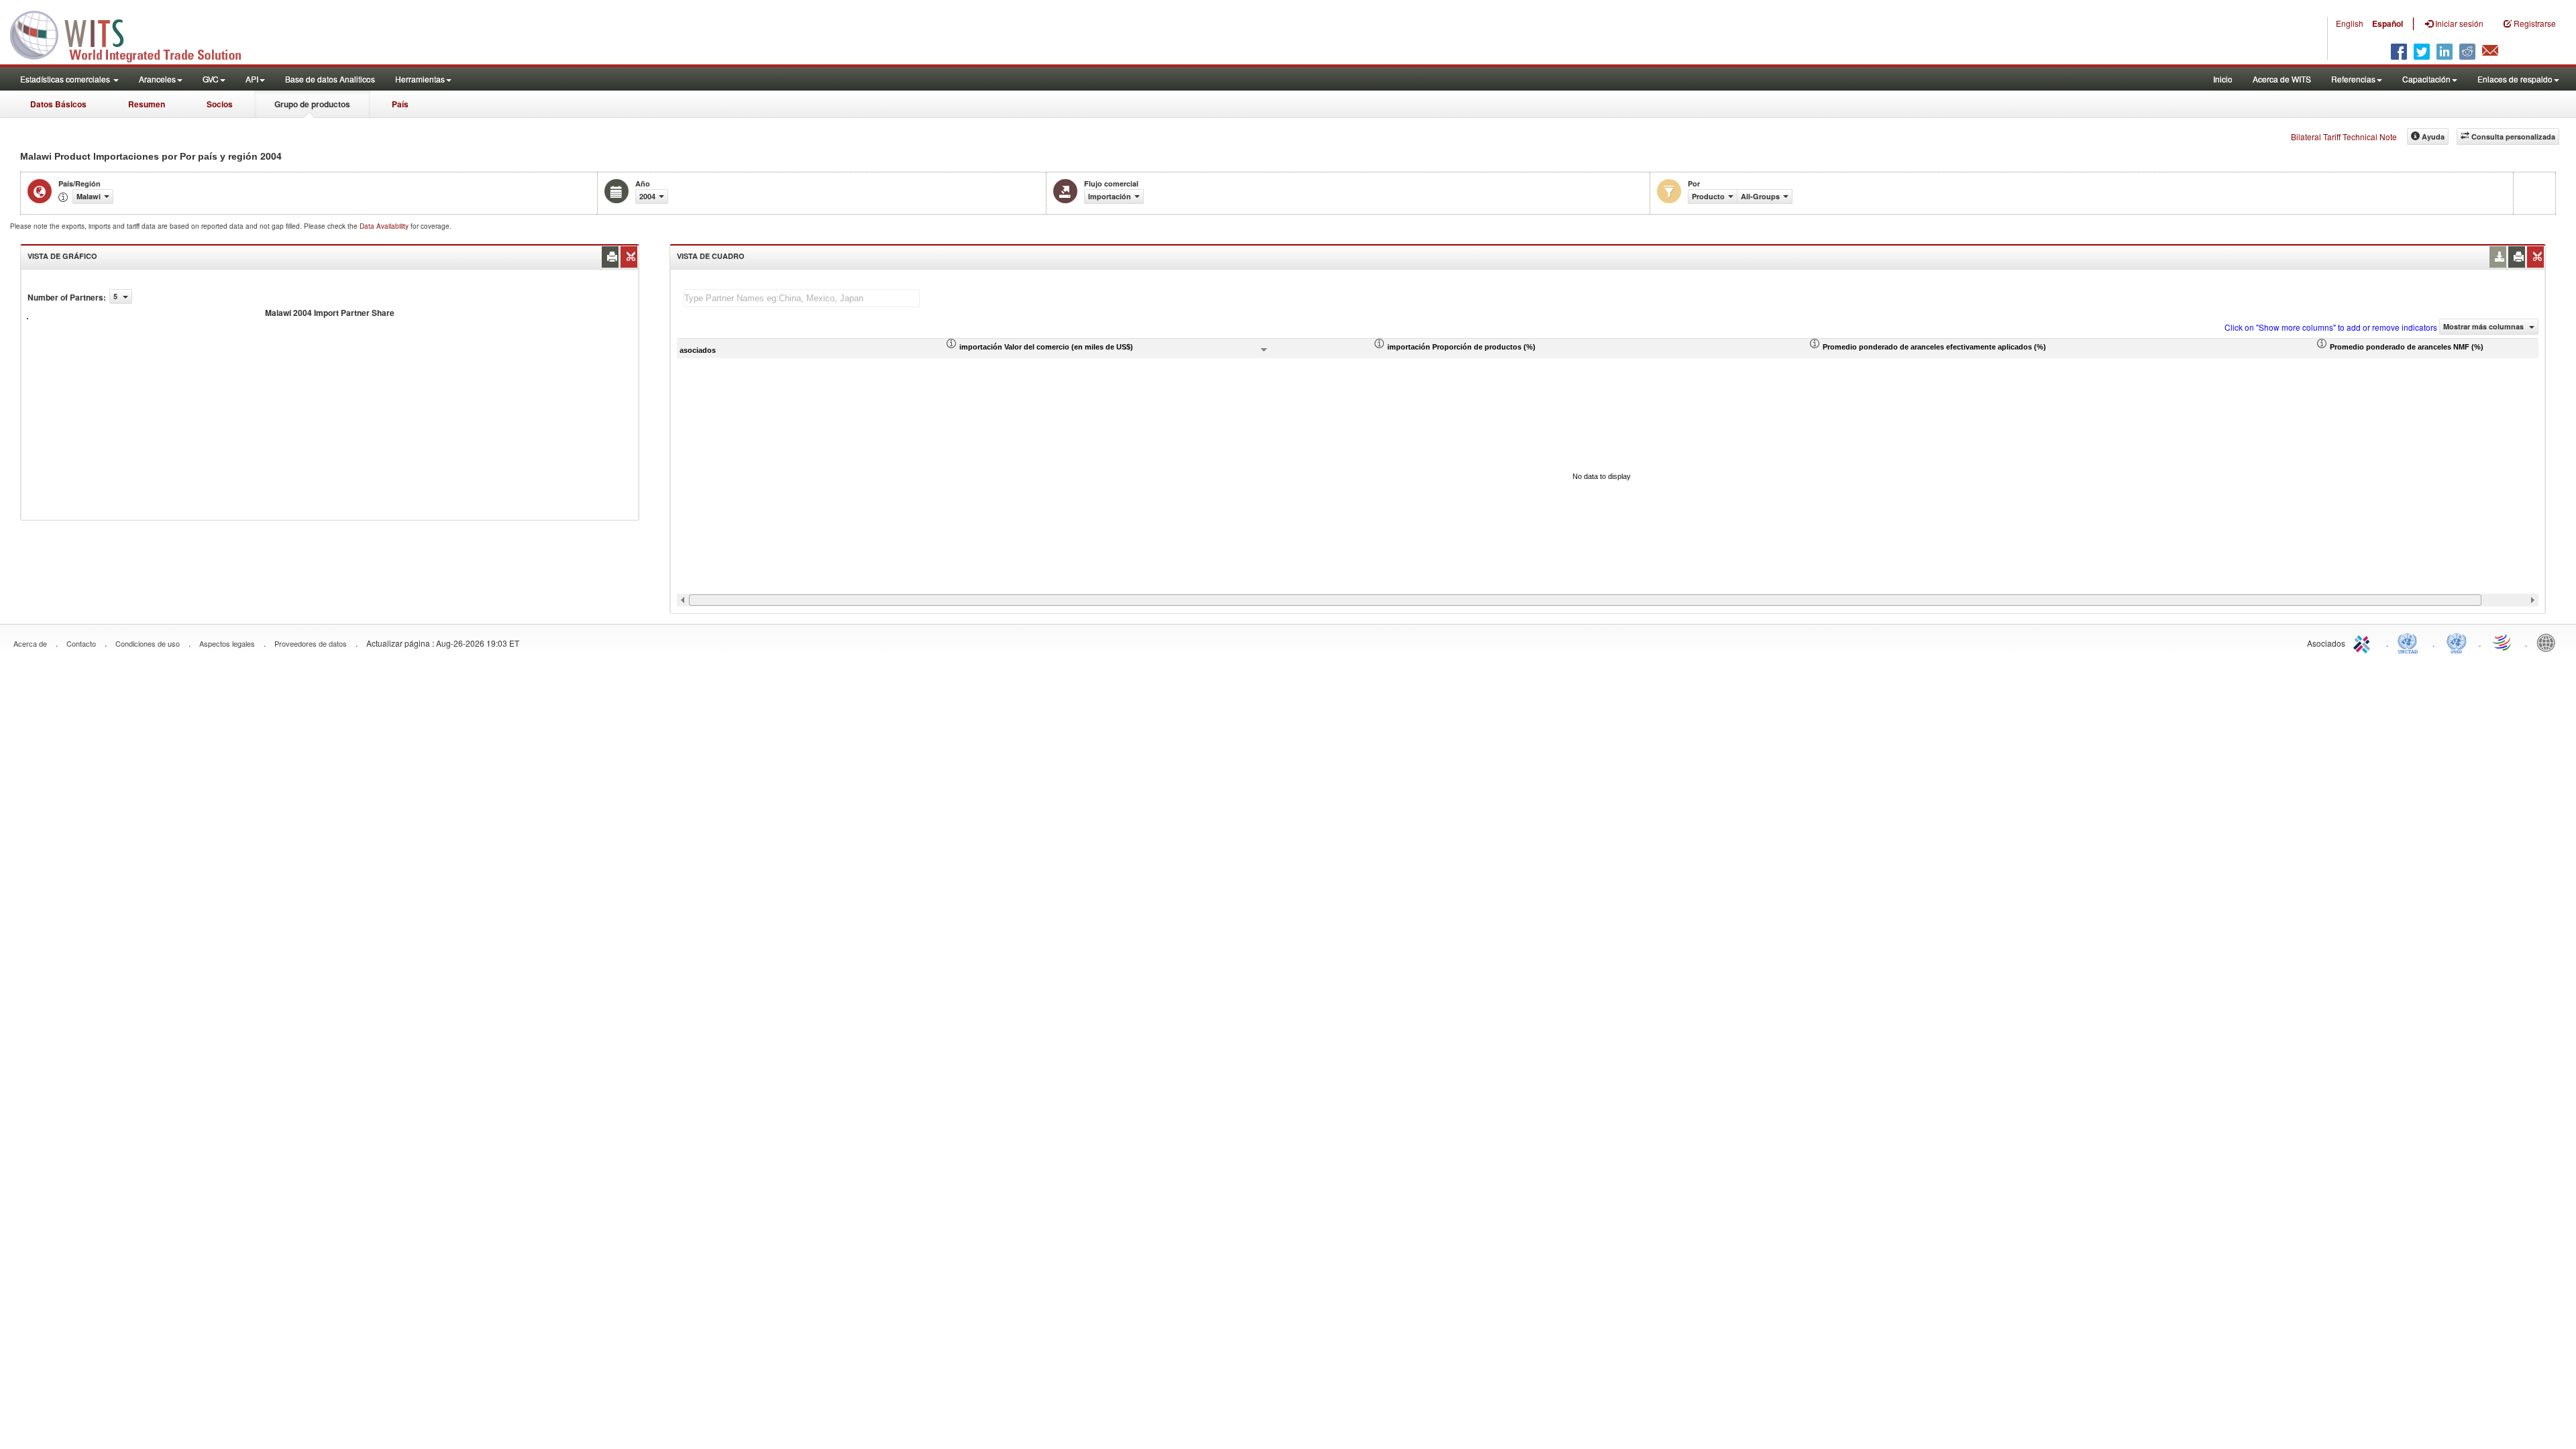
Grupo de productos (312, 104)
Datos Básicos (58, 104)
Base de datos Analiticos (330, 79)
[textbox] (802, 298)
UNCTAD (2410, 642)
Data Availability (385, 226)
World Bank (2549, 642)
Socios (220, 104)
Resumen (147, 104)
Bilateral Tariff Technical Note (2344, 137)
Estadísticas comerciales (66, 79)
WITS (134, 34)
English (2350, 23)
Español (2387, 23)
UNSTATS (2457, 642)
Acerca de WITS (2282, 79)
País (400, 104)
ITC (2364, 642)
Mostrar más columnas (2484, 326)
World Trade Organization (2503, 642)
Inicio (2223, 79)
